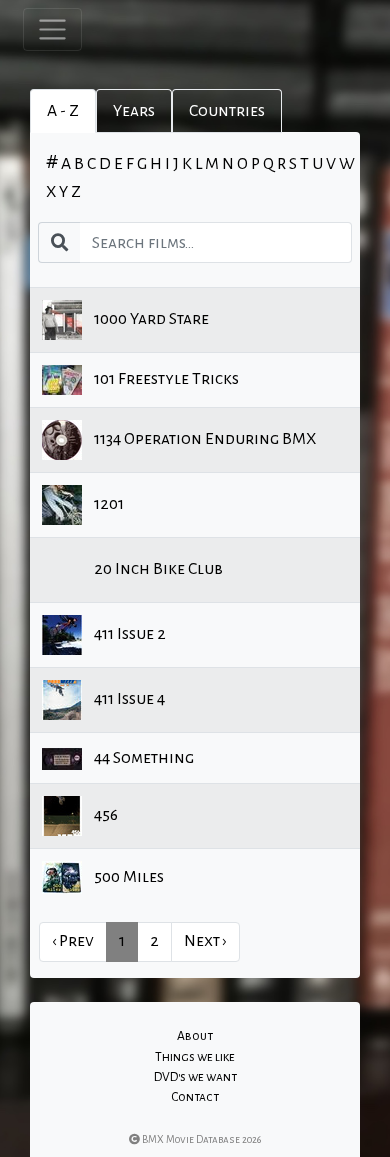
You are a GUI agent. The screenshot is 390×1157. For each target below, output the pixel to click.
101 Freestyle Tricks (165, 379)
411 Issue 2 (128, 634)
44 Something (142, 758)
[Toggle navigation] (52, 29)
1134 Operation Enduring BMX (203, 439)
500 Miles (127, 877)
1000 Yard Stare (150, 319)
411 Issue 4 (128, 699)
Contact (195, 1097)
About (195, 1036)
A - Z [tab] (63, 111)
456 (104, 815)
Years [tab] (134, 111)
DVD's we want (195, 1077)
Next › (205, 941)
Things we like (195, 1057)
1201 (107, 504)
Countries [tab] (227, 111)
